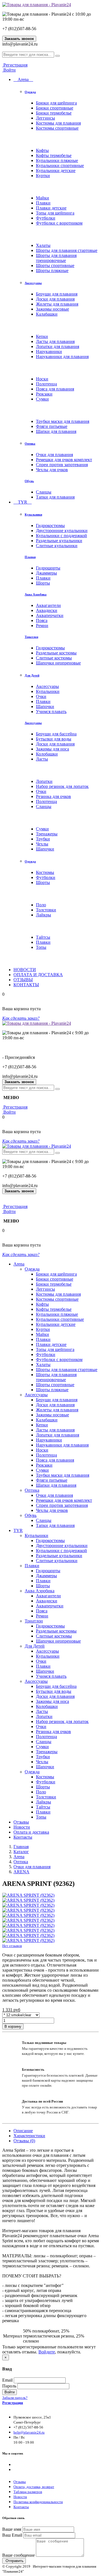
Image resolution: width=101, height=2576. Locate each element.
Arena (23, 79)
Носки (42, 379)
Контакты (23, 1837)
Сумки (42, 399)
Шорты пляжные (52, 271)
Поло (41, 905)
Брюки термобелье (54, 113)
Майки (43, 198)
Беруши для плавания (57, 294)
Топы (41, 947)
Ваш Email (12, 2535)
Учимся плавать (51, 712)
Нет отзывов (12, 1946)
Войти (9, 70)
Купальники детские (56, 171)
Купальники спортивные (60, 165)
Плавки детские (51, 208)
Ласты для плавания (55, 341)
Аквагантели (48, 605)
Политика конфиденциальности (38, 2502)
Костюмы (45, 872)
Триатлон (31, 637)
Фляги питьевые (52, 426)
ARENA (21, 1872)
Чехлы (42, 844)
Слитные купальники (57, 546)
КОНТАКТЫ (26, 985)
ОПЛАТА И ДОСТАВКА (38, 975)
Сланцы (44, 492)
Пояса (42, 620)
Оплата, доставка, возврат (34, 2487)
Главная (21, 1847)
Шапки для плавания (56, 431)
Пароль (9, 2386)
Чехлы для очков (52, 470)
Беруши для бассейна (56, 734)
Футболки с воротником (59, 223)
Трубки (43, 839)
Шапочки (45, 706)
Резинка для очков (53, 796)
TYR (23, 502)
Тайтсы (43, 937)
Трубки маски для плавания (63, 421)
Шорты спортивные (55, 265)
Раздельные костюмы (56, 653)
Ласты (42, 759)
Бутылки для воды (54, 739)
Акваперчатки (50, 615)
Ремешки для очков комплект (64, 460)
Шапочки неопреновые (58, 663)
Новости (22, 1827)
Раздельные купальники (59, 541)
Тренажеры (47, 834)
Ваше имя (12, 2529)
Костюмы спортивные (57, 128)
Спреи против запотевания (62, 465)
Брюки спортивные (55, 108)
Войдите (47, 2352)
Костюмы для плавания (58, 123)
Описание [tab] (23, 2131)
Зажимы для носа (52, 749)
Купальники (33, 514)
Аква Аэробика (36, 594)
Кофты (42, 150)
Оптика (30, 444)
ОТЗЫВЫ (23, 980)
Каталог (21, 1852)
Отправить (14, 2561)
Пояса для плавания (55, 389)
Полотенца (46, 384)
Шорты (43, 583)
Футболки (46, 218)
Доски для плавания (55, 299)
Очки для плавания (54, 455)
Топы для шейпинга (55, 213)
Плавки (43, 203)
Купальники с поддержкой (61, 536)
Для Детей (32, 675)
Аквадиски (47, 610)
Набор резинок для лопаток (62, 786)
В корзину (13, 2026)
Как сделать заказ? (21, 1018)
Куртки (43, 176)
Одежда (30, 92)
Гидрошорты (48, 568)
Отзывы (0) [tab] (24, 2141)
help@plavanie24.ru (29, 2432)
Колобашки (47, 754)
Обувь (29, 481)
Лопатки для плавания (58, 346)
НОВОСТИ (25, 970)
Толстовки (46, 910)
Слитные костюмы (54, 658)
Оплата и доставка (31, 1832)
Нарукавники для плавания (62, 357)
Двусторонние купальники (62, 531)
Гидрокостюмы (50, 526)
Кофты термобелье (54, 155)
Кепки (42, 336)
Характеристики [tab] (29, 2136)
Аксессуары (33, 283)
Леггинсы (45, 118)
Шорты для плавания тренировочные (56, 258)
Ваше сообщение (19, 2555)
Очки (41, 696)
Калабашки (47, 314)
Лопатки (44, 781)
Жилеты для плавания (57, 304)
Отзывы (21, 1822)
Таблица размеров (28, 2492)
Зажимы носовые (52, 309)
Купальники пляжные (57, 160)
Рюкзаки (44, 394)
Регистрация (15, 65)
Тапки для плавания (55, 497)
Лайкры (43, 915)
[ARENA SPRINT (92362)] (28, 1895)
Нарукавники (49, 352)
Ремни (42, 625)
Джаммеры (46, 573)
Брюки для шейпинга (56, 103)
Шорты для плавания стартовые (67, 250)
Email (7, 2380)
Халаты (43, 245)
